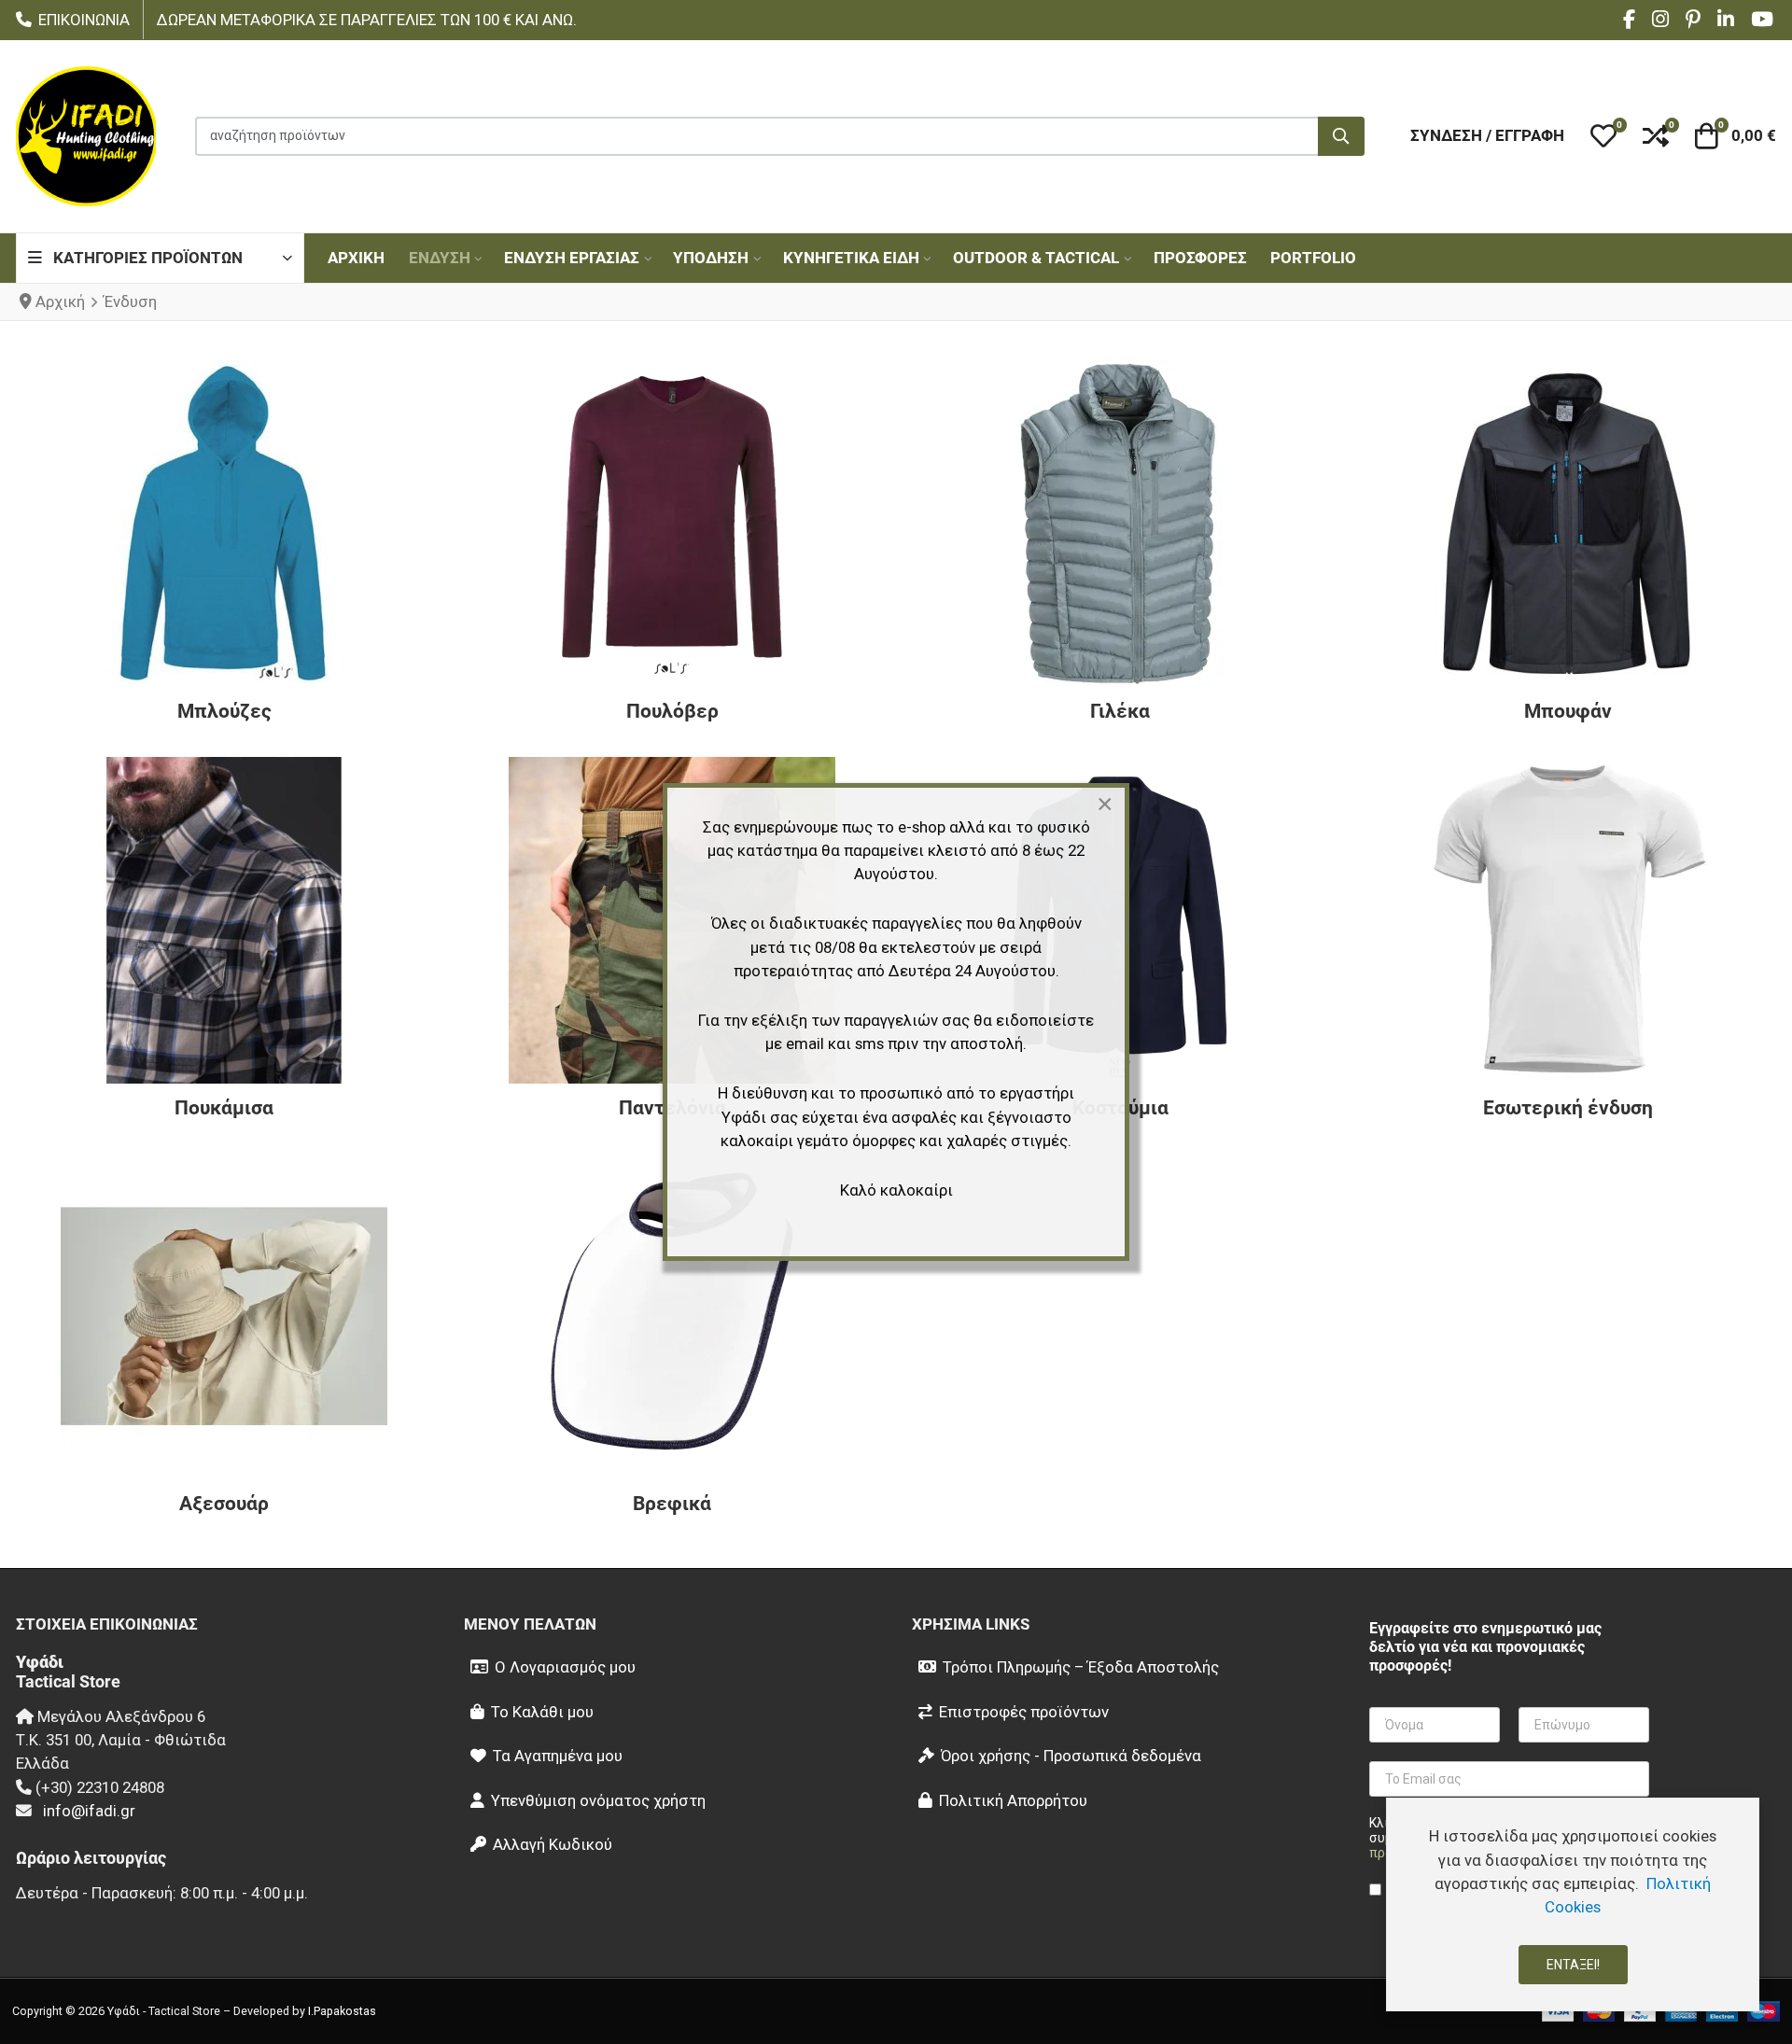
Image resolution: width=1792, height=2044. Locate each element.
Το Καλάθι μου (542, 1712)
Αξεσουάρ (224, 1504)
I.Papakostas (342, 2011)
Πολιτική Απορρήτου (1013, 1800)
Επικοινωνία (84, 20)
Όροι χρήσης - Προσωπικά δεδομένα (1071, 1756)
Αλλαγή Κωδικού (553, 1844)
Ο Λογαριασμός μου (565, 1667)
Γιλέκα (1120, 711)
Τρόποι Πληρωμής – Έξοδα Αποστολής (1081, 1667)
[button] (1603, 136)
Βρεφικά (672, 1504)
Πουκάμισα (224, 1108)
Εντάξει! (1573, 1965)
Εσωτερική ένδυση (1568, 1108)
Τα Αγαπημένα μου (558, 1756)
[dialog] (1573, 1904)
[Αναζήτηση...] (1341, 136)
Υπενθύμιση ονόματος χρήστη (598, 1800)
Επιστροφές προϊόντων (1024, 1712)
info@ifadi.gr (89, 1811)
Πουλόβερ (672, 711)
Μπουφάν (1568, 711)
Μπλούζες (224, 711)
